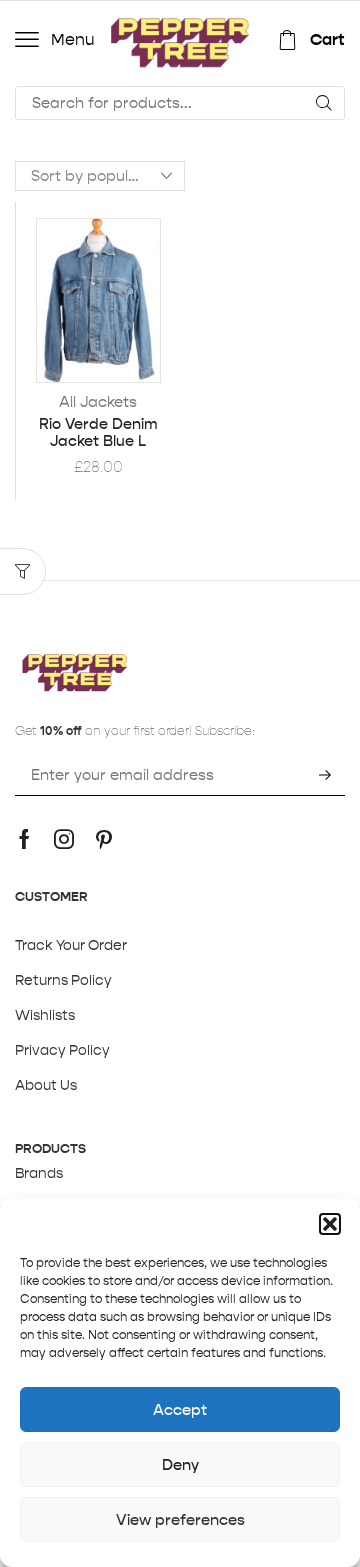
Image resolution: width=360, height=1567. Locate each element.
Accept (180, 1409)
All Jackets (98, 401)
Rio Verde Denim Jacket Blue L (98, 433)
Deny (180, 1464)
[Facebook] (24, 839)
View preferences (180, 1519)
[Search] (324, 103)
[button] (330, 1224)
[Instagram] (64, 839)
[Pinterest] (104, 839)
